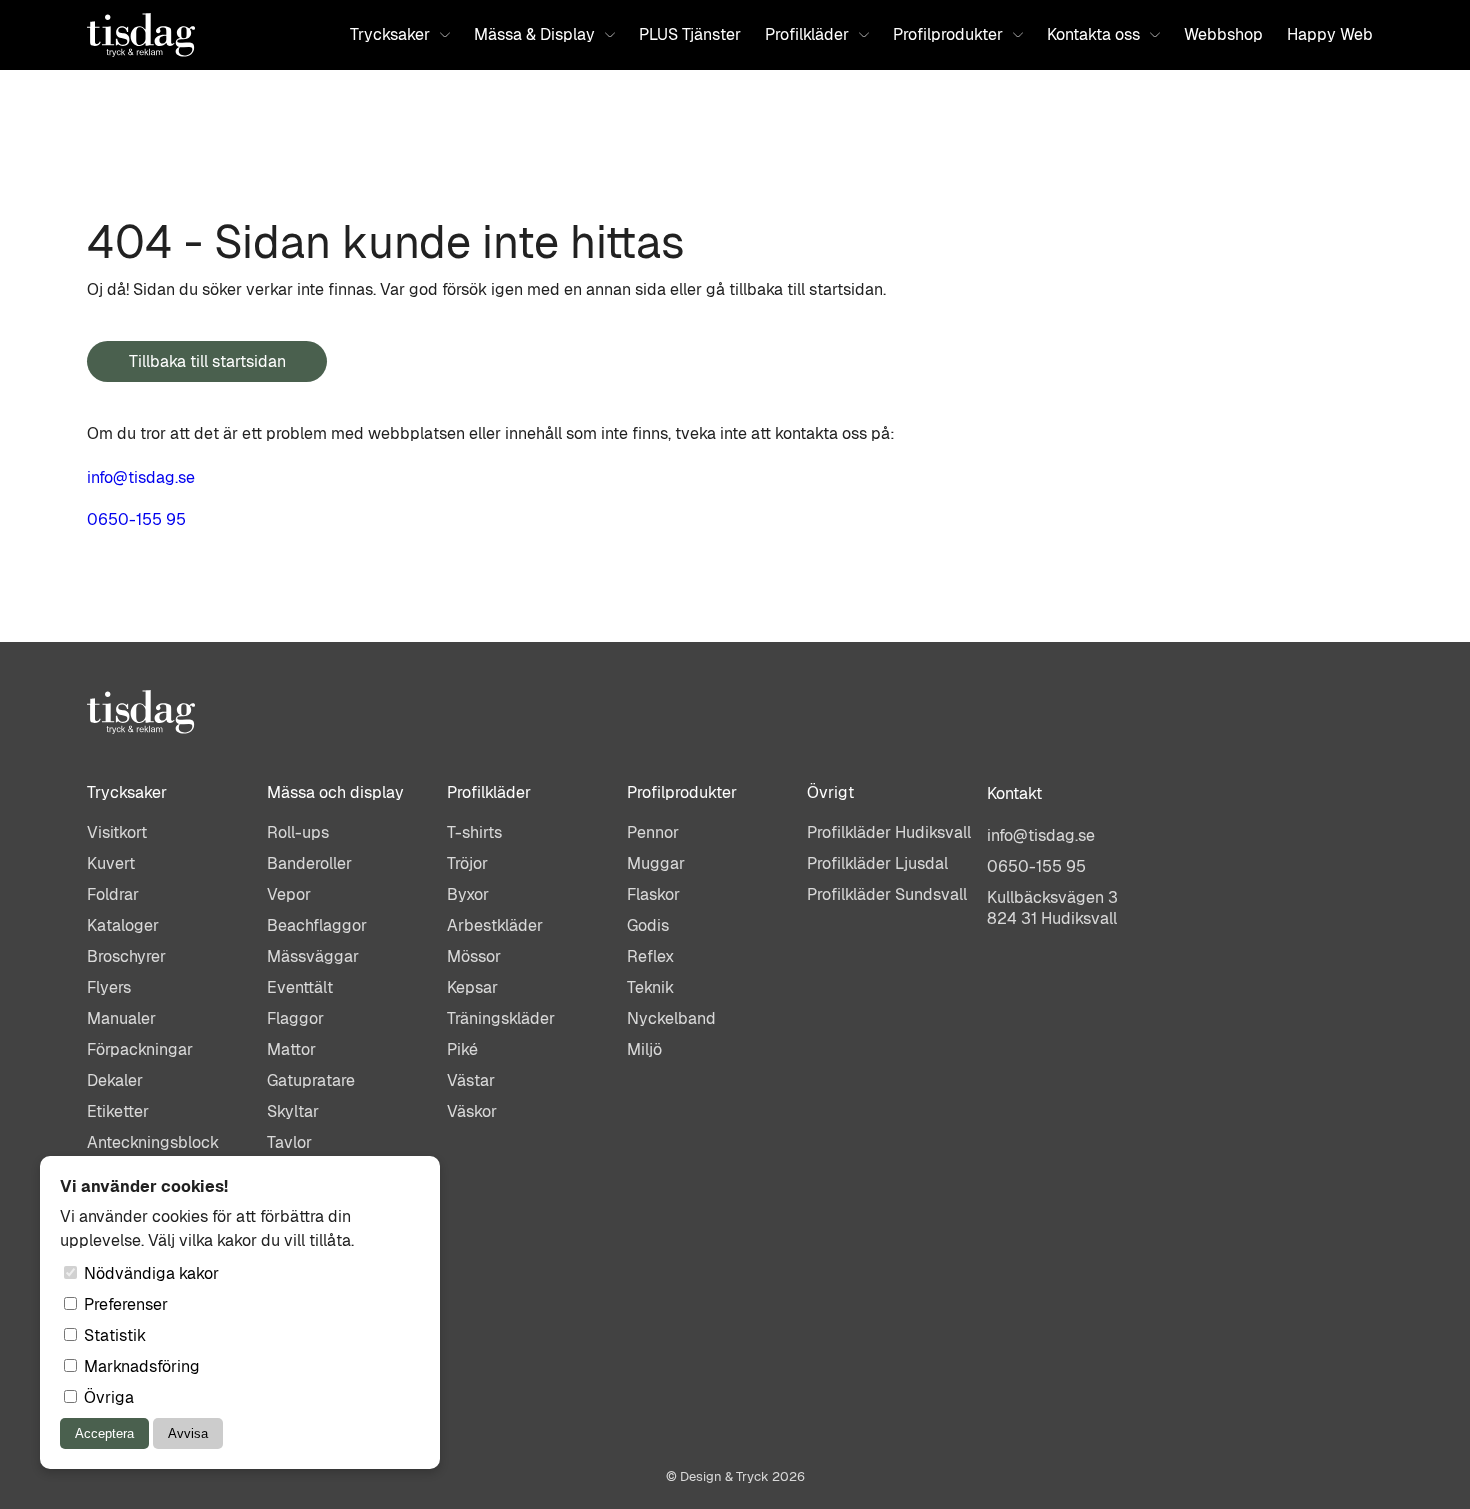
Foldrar (113, 894)
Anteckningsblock (153, 1142)
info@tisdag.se (141, 477)
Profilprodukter (948, 34)
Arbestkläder (495, 925)
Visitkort (117, 832)
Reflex (650, 956)
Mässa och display (335, 792)
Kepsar (472, 987)
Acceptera (104, 1433)
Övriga (107, 1397)
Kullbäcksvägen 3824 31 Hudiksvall (1052, 908)
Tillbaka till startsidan (207, 361)
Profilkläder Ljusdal (877, 863)
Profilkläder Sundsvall (887, 894)
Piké (462, 1049)
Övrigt (830, 792)
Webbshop (1223, 34)
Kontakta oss (1093, 34)
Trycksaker (390, 34)
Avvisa (188, 1433)
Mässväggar (313, 956)
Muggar (656, 863)
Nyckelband (671, 1018)
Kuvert (111, 863)
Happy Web (1330, 34)
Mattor (291, 1049)
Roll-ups (298, 832)
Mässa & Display (534, 34)
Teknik (650, 987)
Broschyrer (126, 956)
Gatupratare (311, 1080)
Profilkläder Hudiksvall (889, 832)
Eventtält (300, 987)
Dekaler (115, 1080)
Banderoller (309, 863)
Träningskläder (501, 1018)
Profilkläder (807, 34)
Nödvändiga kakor (149, 1273)
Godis (648, 925)
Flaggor (295, 1018)
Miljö (644, 1049)
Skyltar (293, 1111)
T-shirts (474, 832)
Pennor (653, 832)
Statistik (113, 1335)
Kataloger (123, 925)
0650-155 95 (136, 519)
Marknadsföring (140, 1366)
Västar (471, 1080)
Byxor (468, 894)
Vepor (289, 894)
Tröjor (467, 863)
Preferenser (124, 1304)
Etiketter (118, 1111)
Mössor (474, 956)
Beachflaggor (317, 925)
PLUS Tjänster (690, 34)
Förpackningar (140, 1049)
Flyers (109, 987)
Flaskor (653, 894)
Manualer (121, 1018)
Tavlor (289, 1142)
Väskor (472, 1111)
